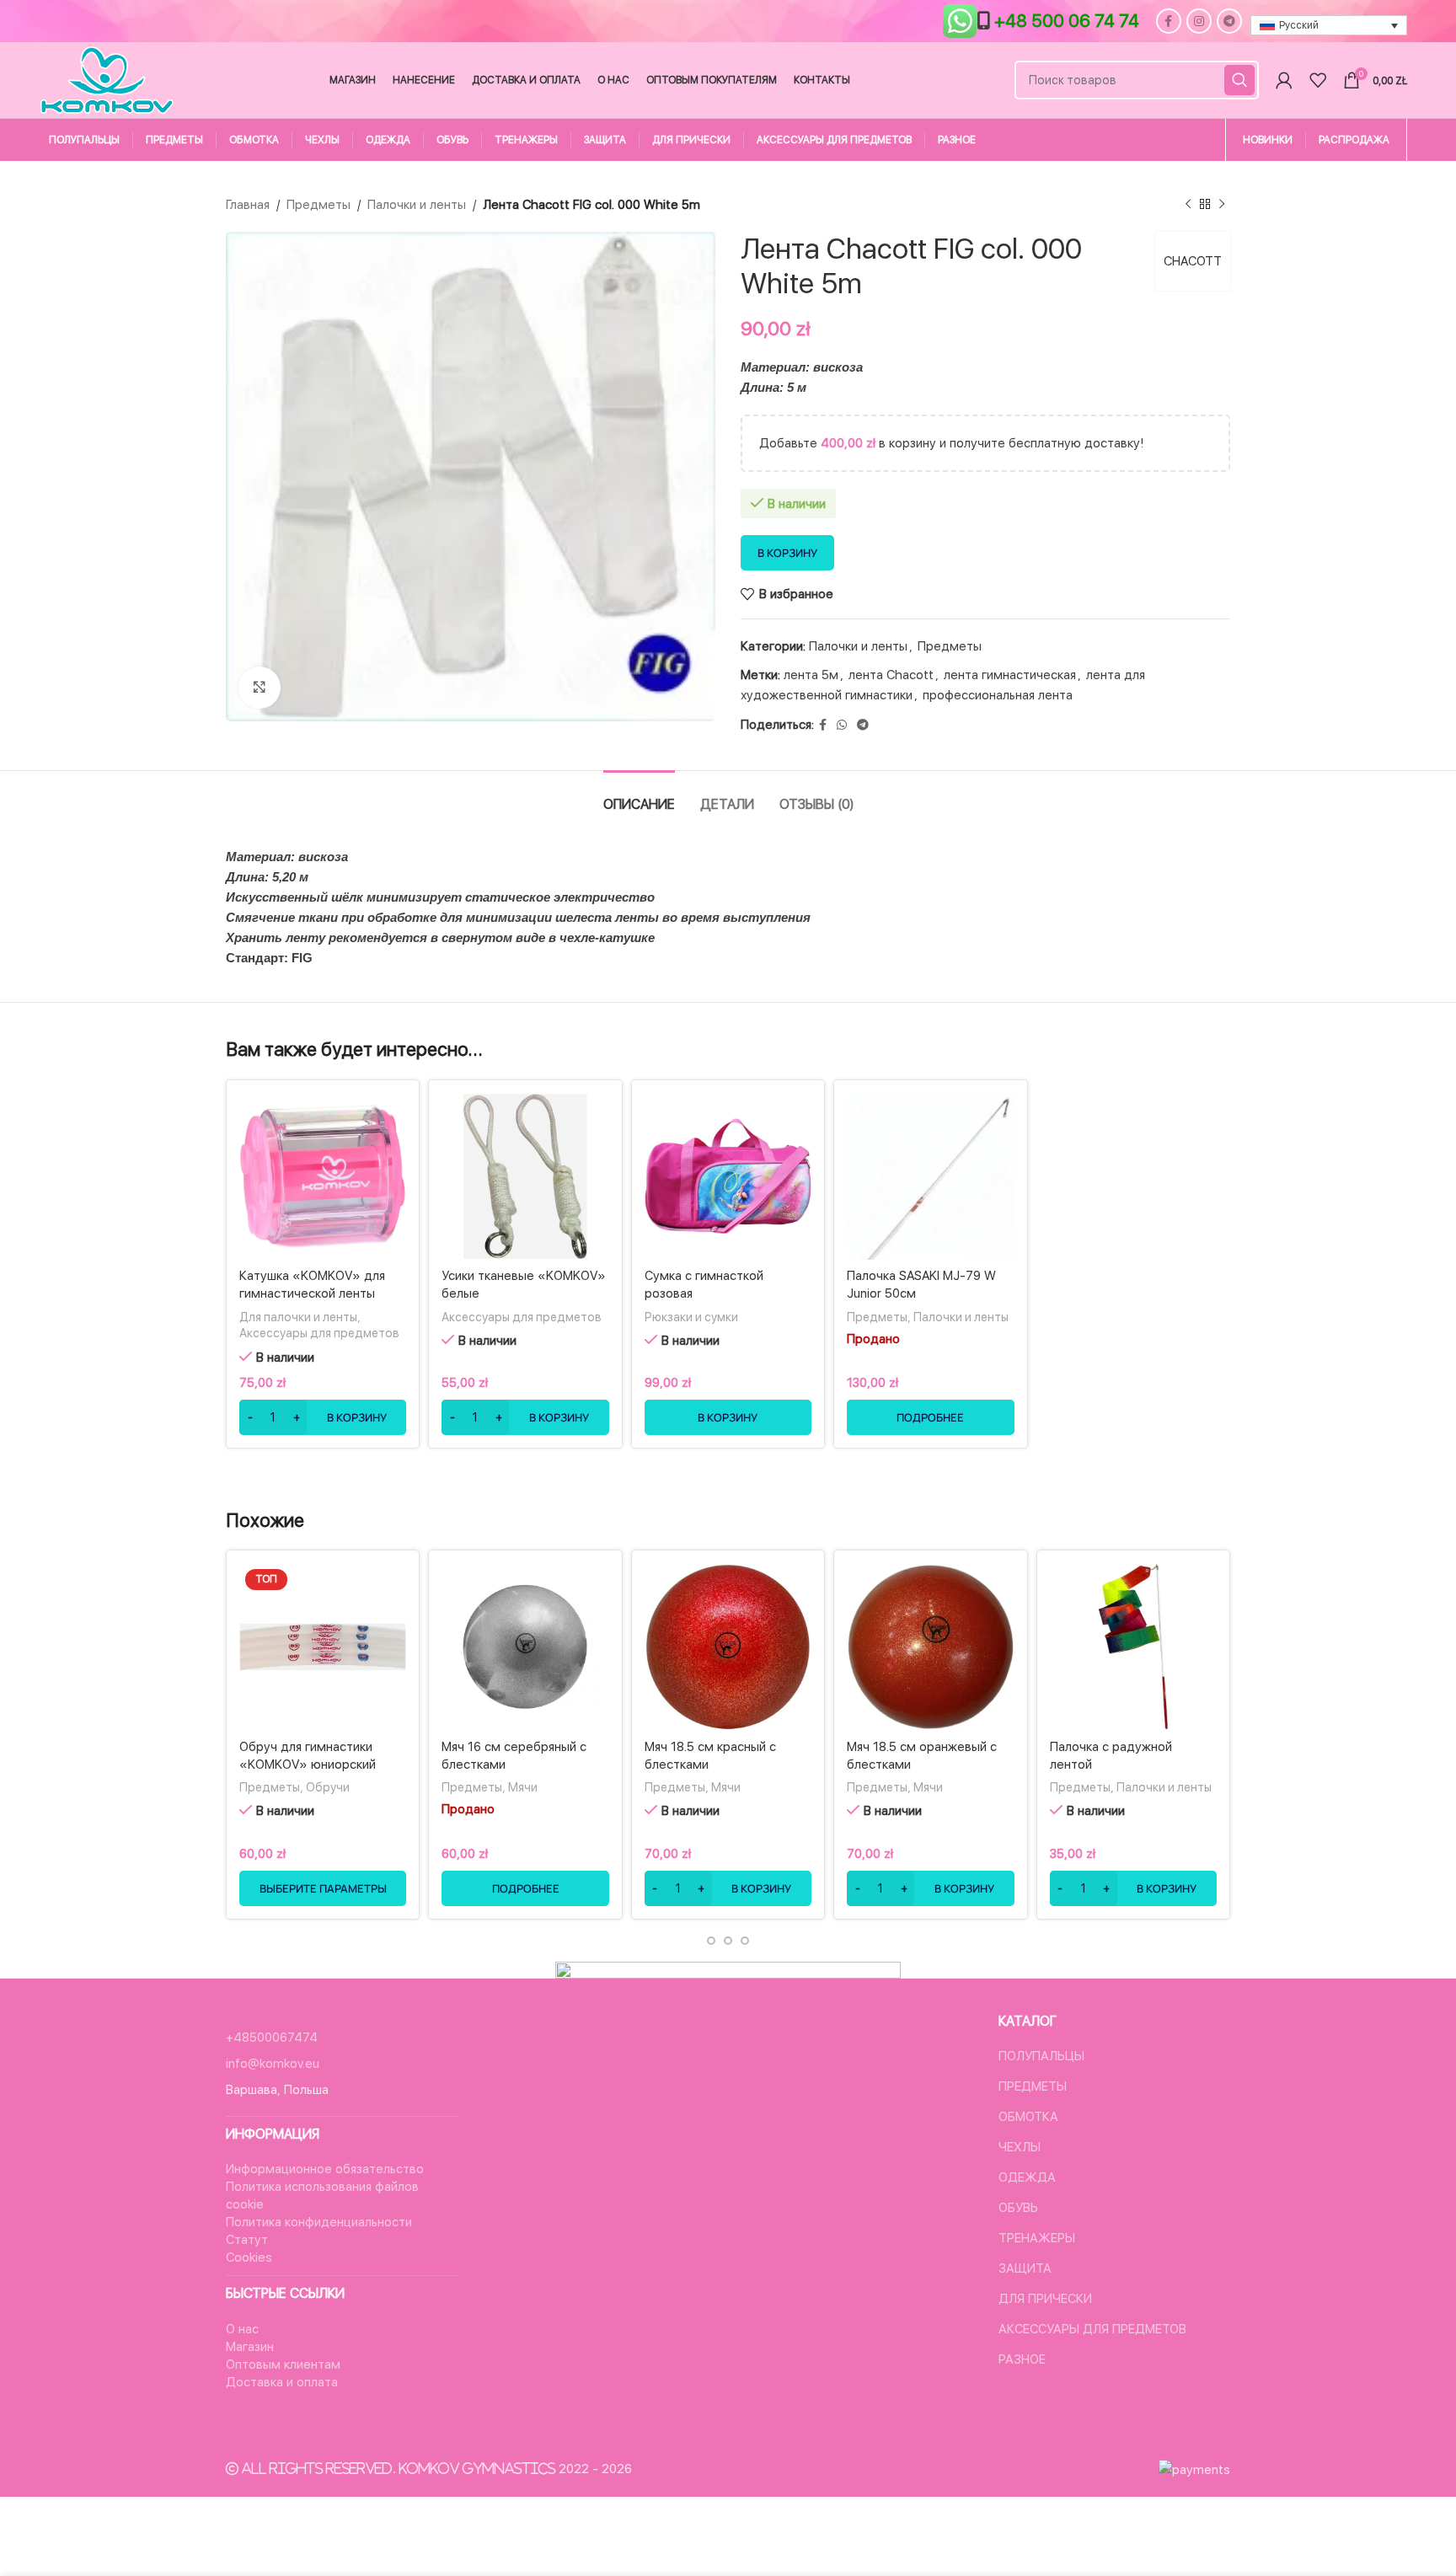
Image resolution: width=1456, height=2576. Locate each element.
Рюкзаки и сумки (691, 1317)
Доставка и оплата (282, 2382)
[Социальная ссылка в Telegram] (1229, 21)
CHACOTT (1193, 261)
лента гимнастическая (1010, 675)
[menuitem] (1329, 26)
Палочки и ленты (417, 205)
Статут (247, 2240)
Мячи (523, 1787)
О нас (242, 2329)
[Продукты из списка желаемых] (1318, 80)
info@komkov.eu (273, 2064)
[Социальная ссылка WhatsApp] (842, 725)
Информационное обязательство (325, 2169)
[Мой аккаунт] (1284, 80)
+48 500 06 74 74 (1067, 21)
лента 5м (811, 675)
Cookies (249, 2257)
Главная (248, 205)
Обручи (328, 1787)
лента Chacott (891, 675)
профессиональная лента (998, 695)
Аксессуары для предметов (319, 1333)
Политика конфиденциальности (319, 2222)
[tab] (639, 796)
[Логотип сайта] (107, 79)
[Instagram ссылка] (1199, 21)
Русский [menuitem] (1299, 25)
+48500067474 (272, 2038)
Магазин (250, 2347)
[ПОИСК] (1239, 80)
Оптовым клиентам (283, 2364)
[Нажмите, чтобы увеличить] (260, 688)
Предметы (318, 205)
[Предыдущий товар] (1188, 205)
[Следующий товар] (1222, 205)
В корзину (787, 553)
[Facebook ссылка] (1169, 21)
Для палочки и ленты (298, 1317)
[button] (323, 1417)
